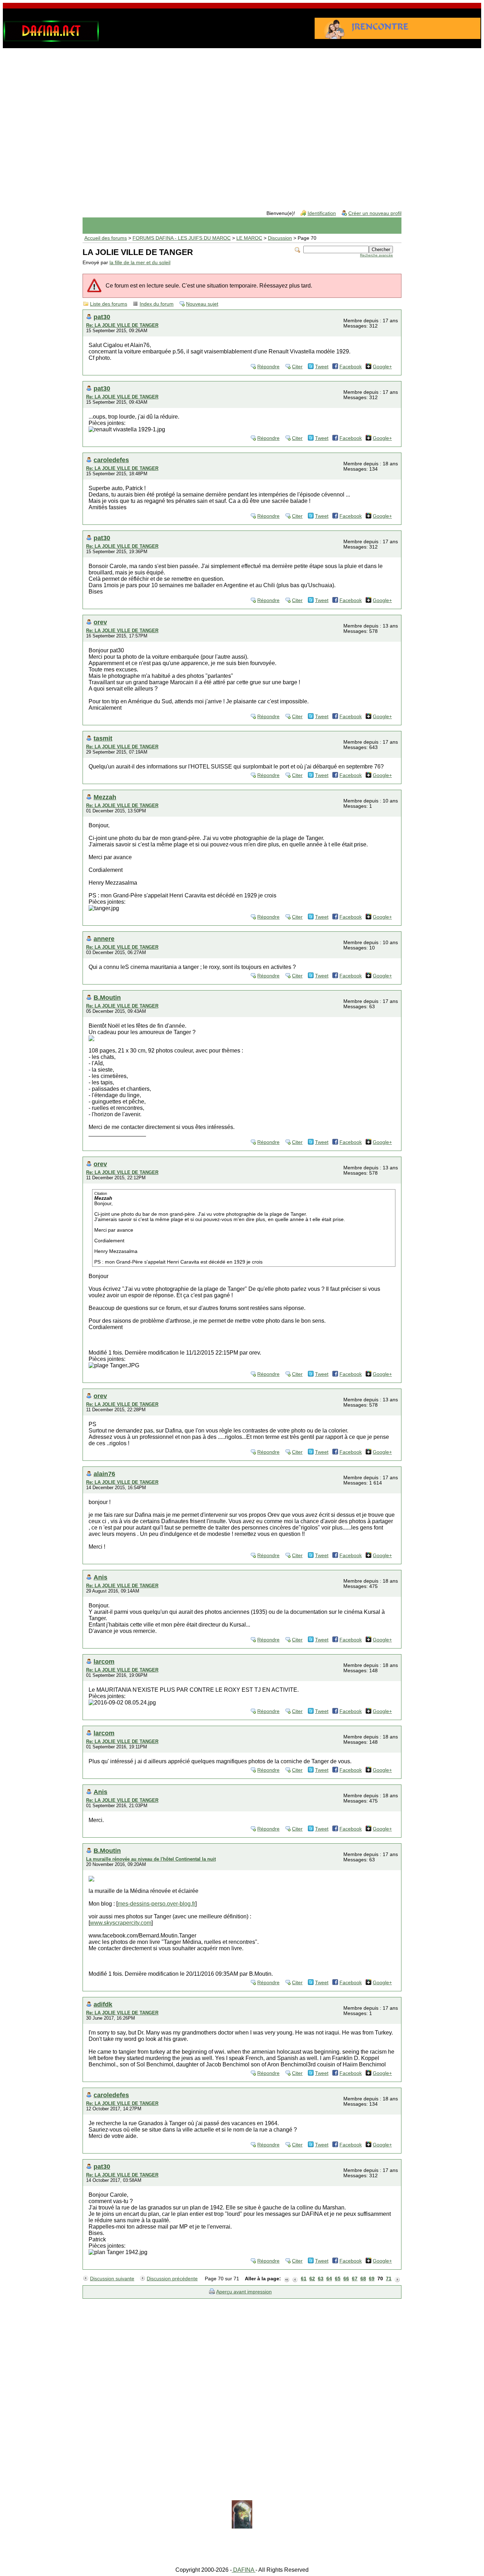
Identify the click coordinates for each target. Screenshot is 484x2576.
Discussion (280, 238)
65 (338, 2279)
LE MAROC (249, 238)
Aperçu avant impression (244, 2292)
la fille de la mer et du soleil (140, 263)
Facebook (351, 367)
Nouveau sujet (202, 304)
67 (355, 2279)
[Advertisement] (242, 108)
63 (321, 2279)
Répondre (268, 367)
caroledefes (111, 460)
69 (372, 2279)
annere (104, 939)
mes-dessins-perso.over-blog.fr (156, 1904)
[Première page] (287, 2279)
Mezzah (105, 797)
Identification (322, 213)
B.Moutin (107, 997)
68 (363, 2279)
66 (346, 2279)
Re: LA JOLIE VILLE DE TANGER (122, 325)
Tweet (322, 367)
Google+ (382, 367)
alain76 (104, 1474)
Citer (297, 367)
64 (329, 2279)
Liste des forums (109, 304)
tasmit (103, 738)
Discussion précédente (172, 2279)
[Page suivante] (397, 2279)
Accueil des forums (106, 238)
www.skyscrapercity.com (121, 1923)
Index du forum (157, 304)
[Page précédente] (295, 2279)
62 (312, 2279)
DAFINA (244, 2570)
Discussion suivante (112, 2279)
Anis (100, 1577)
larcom (104, 1661)
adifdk (103, 2004)
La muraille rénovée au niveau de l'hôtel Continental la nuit (151, 1859)
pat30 (102, 317)
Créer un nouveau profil (375, 213)
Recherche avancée (376, 255)
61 (304, 2279)
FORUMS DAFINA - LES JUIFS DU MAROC (182, 238)
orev (100, 622)
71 (389, 2279)
